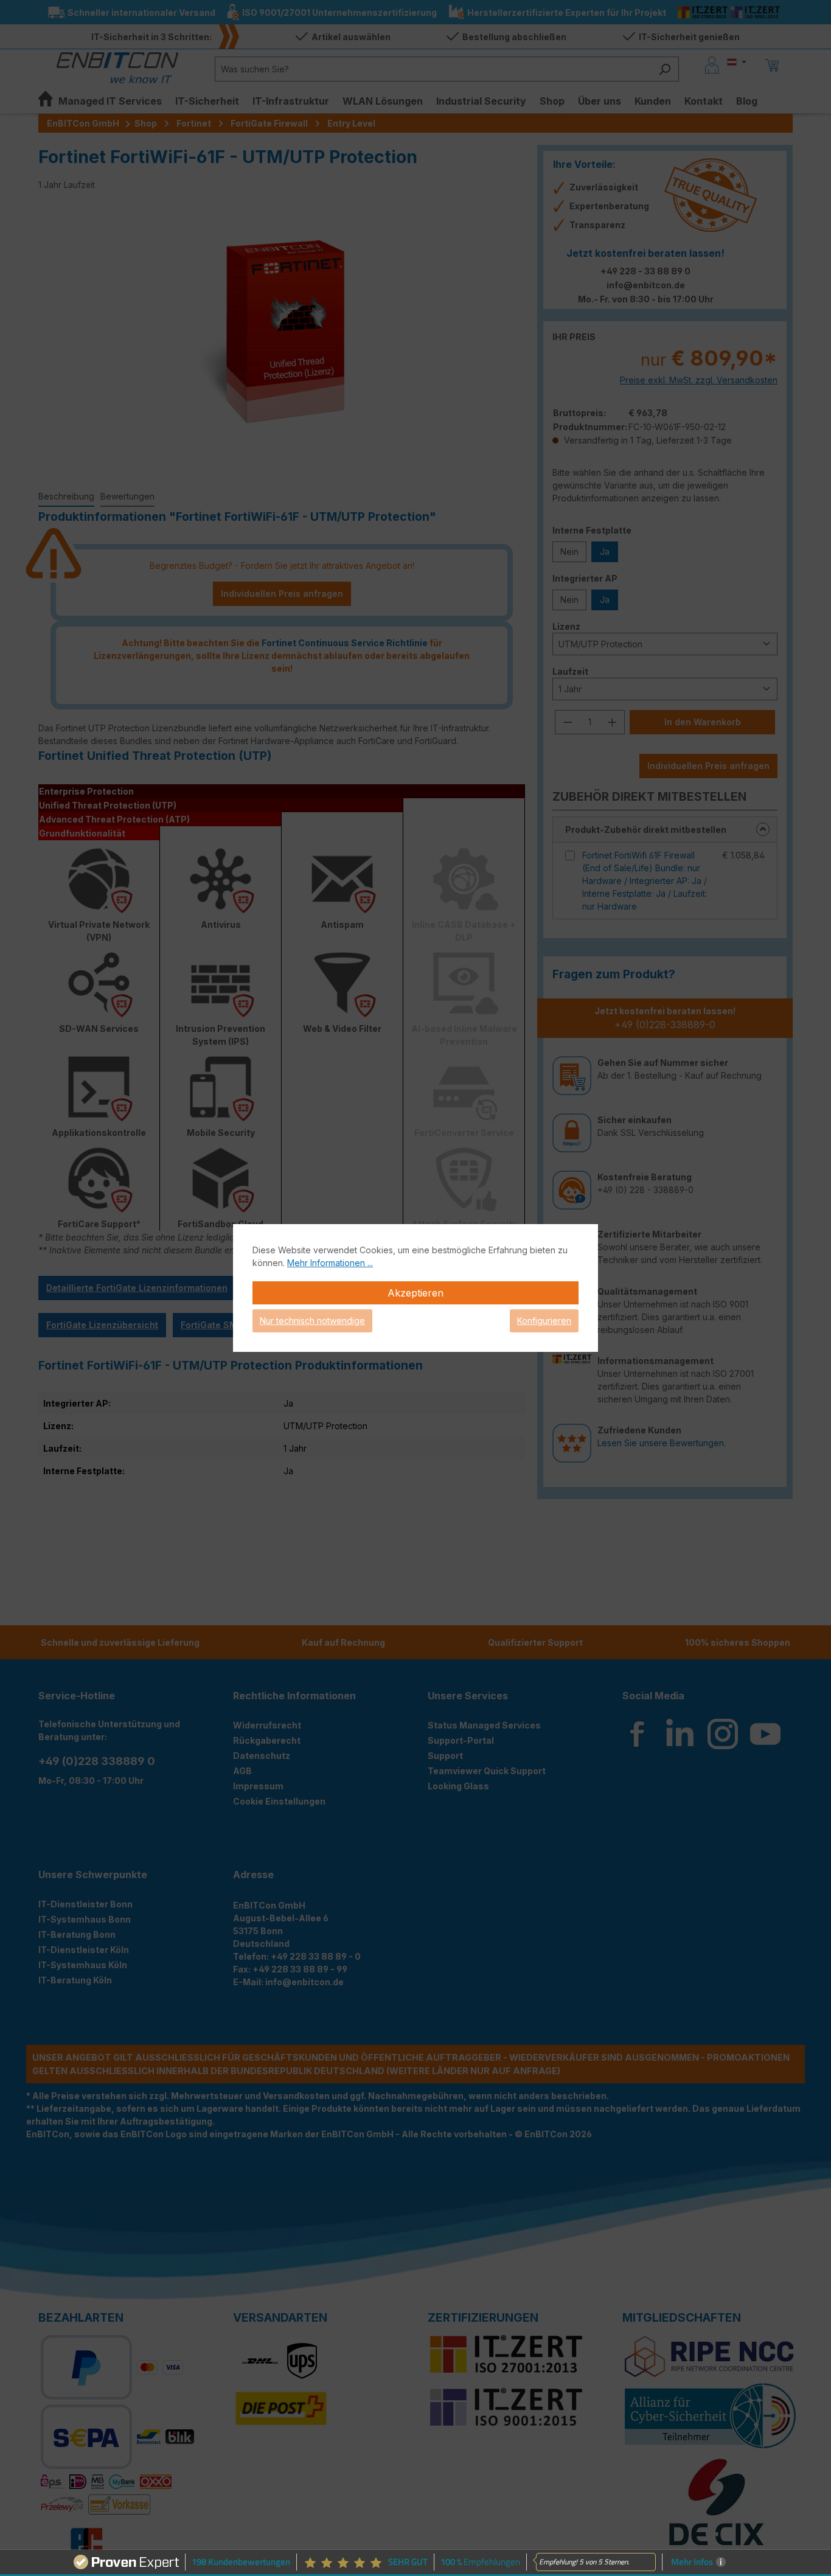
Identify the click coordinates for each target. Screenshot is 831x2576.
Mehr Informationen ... (330, 1263)
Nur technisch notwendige (312, 1321)
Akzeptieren (415, 1293)
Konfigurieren (544, 1321)
